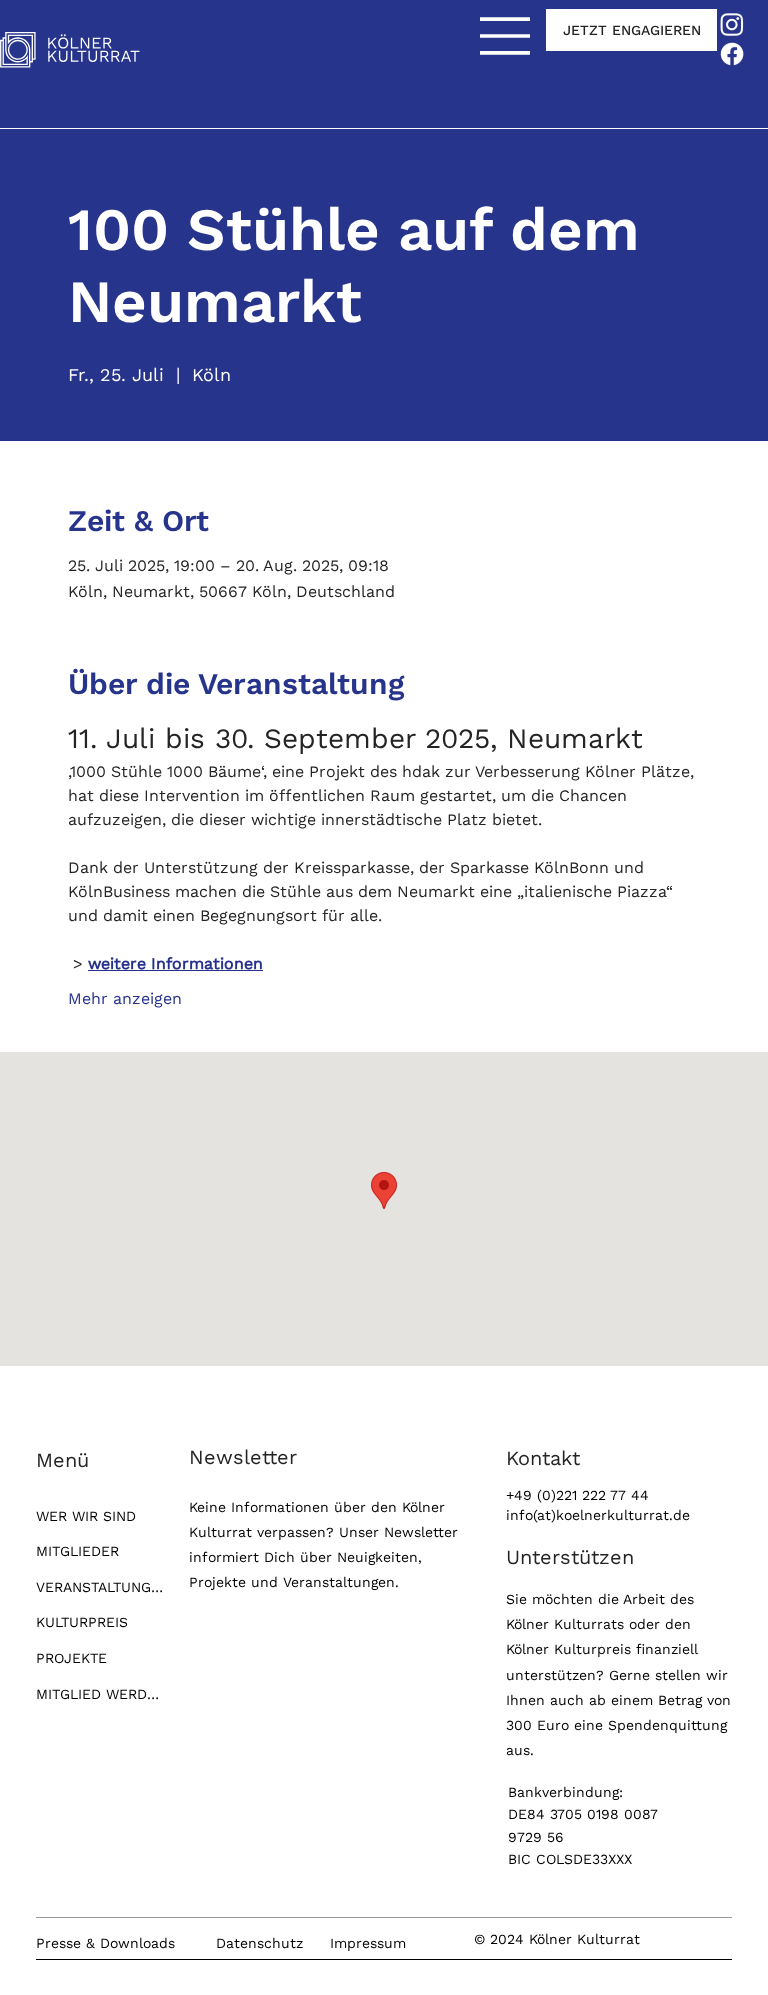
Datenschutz (259, 1943)
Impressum (368, 1943)
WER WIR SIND (86, 1516)
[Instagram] (732, 24)
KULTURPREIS (82, 1622)
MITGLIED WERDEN (99, 1694)
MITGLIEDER (77, 1551)
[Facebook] (732, 54)
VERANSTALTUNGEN (99, 1587)
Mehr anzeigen (125, 998)
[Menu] (506, 36)
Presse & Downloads (105, 1943)
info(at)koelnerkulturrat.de (598, 1515)
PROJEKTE (71, 1658)
